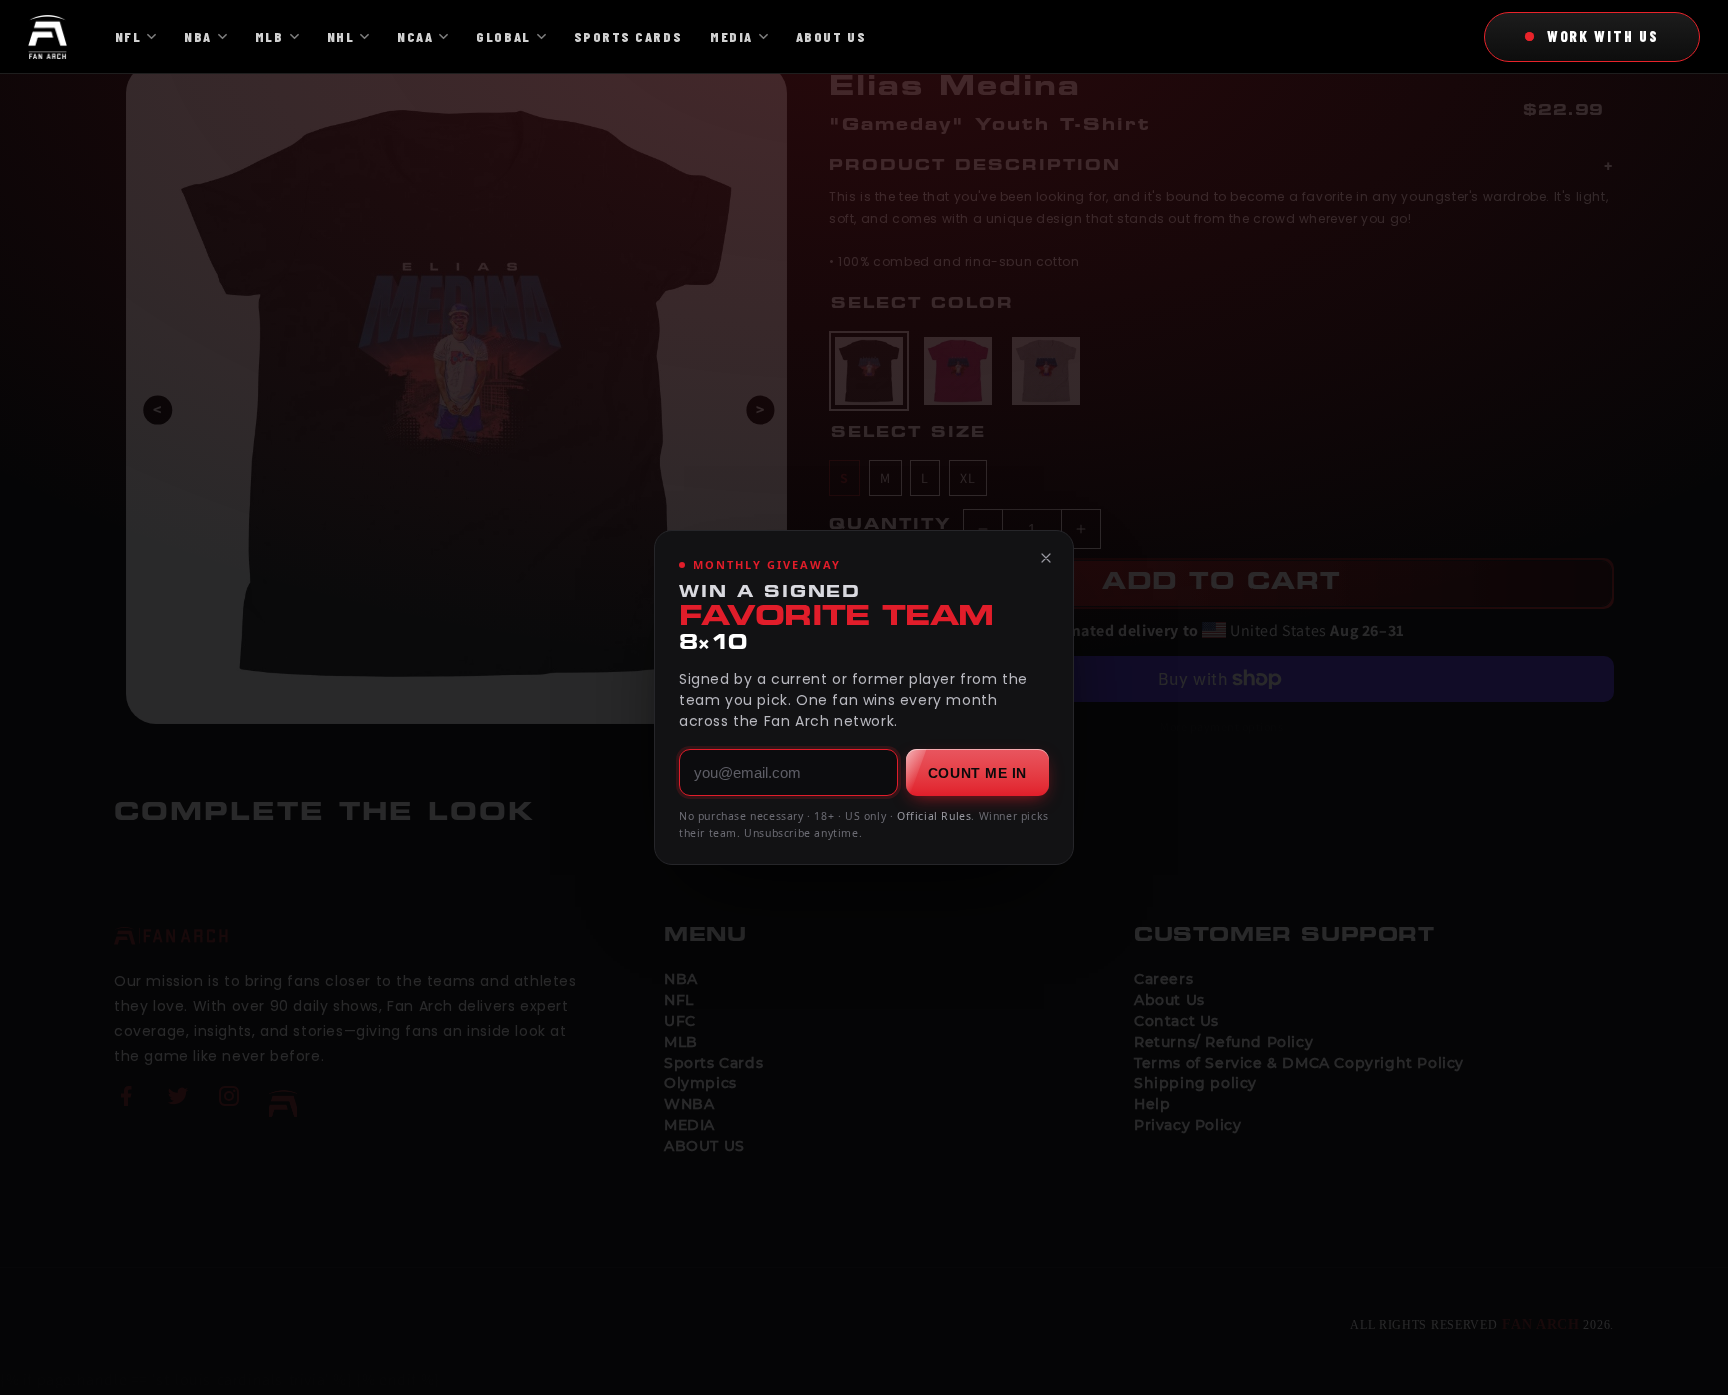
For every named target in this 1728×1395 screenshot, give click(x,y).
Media (731, 36)
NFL (128, 36)
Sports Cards (628, 36)
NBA (198, 36)
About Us (831, 36)
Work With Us (1603, 36)
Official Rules (934, 816)
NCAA (415, 36)
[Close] (1046, 558)
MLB (269, 36)
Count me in (977, 773)
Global (503, 36)
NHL (341, 36)
